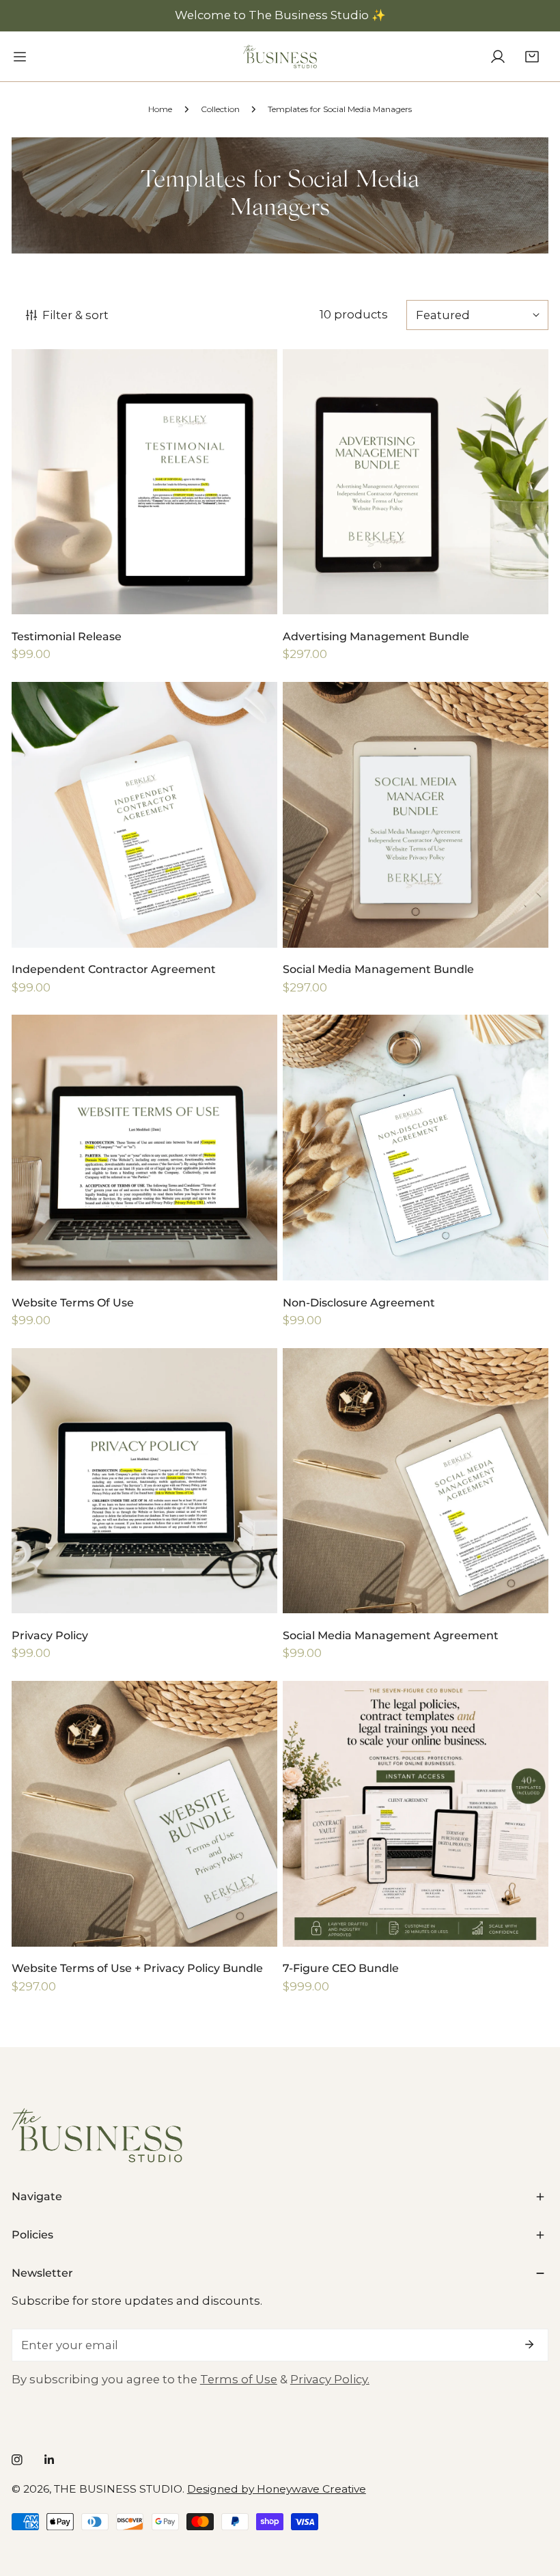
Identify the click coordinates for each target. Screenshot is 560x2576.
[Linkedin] (49, 2460)
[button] (532, 56)
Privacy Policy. (330, 2379)
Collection (220, 109)
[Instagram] (17, 2460)
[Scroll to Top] (534, 2502)
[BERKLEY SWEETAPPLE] (280, 56)
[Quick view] (250, 598)
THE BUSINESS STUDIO (118, 2489)
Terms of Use (239, 2379)
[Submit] (530, 2344)
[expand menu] (20, 56)
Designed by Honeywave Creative (277, 2489)
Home (160, 109)
